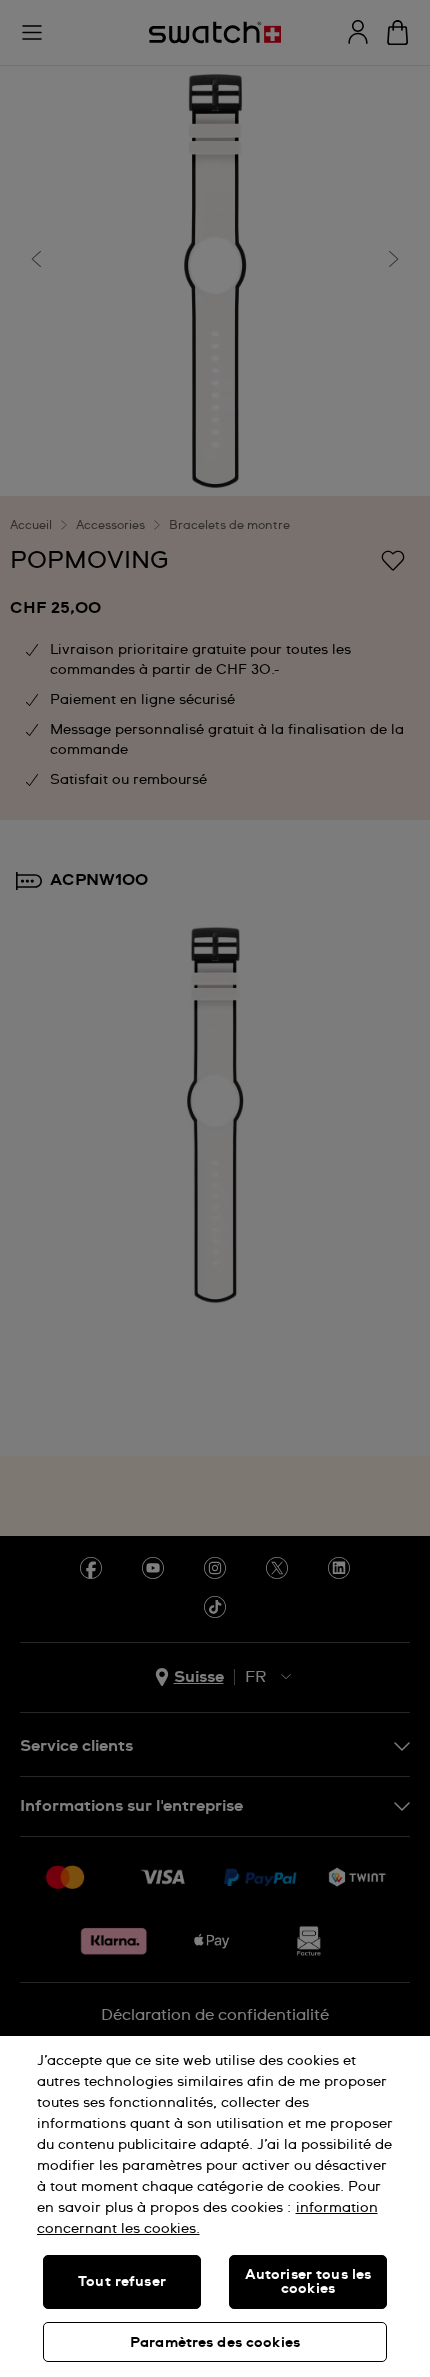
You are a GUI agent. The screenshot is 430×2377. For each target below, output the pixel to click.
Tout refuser (122, 2282)
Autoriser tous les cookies (308, 2282)
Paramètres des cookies (215, 2343)
